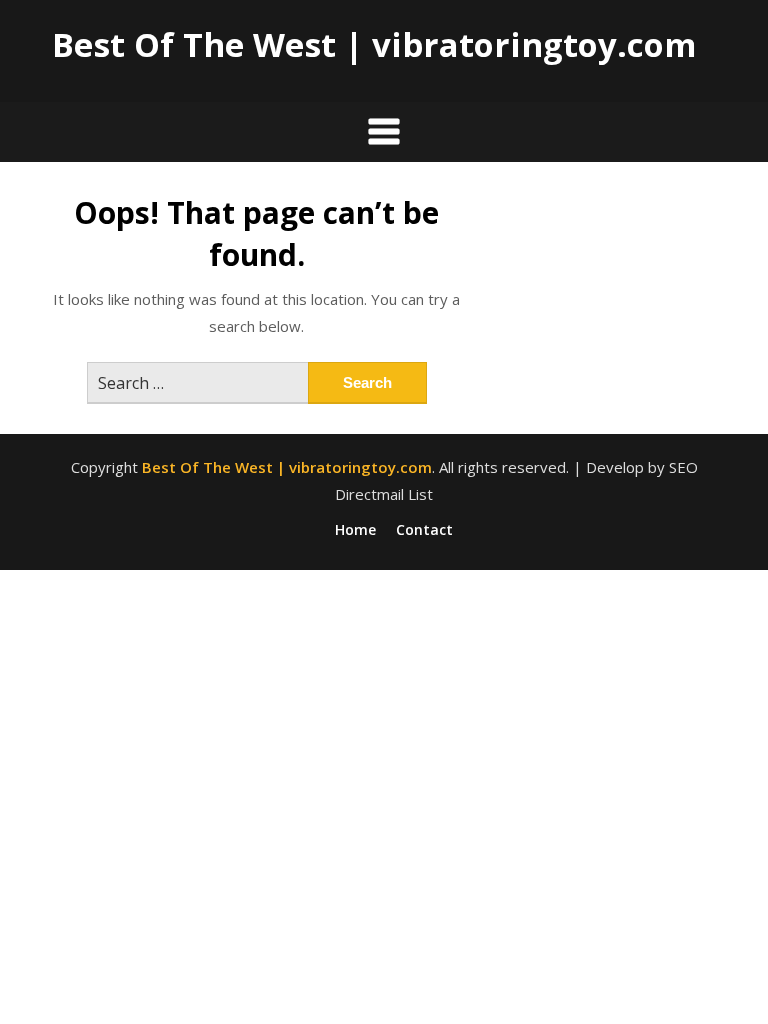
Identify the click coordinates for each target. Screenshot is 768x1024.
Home (355, 530)
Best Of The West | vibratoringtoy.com (374, 44)
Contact (424, 530)
